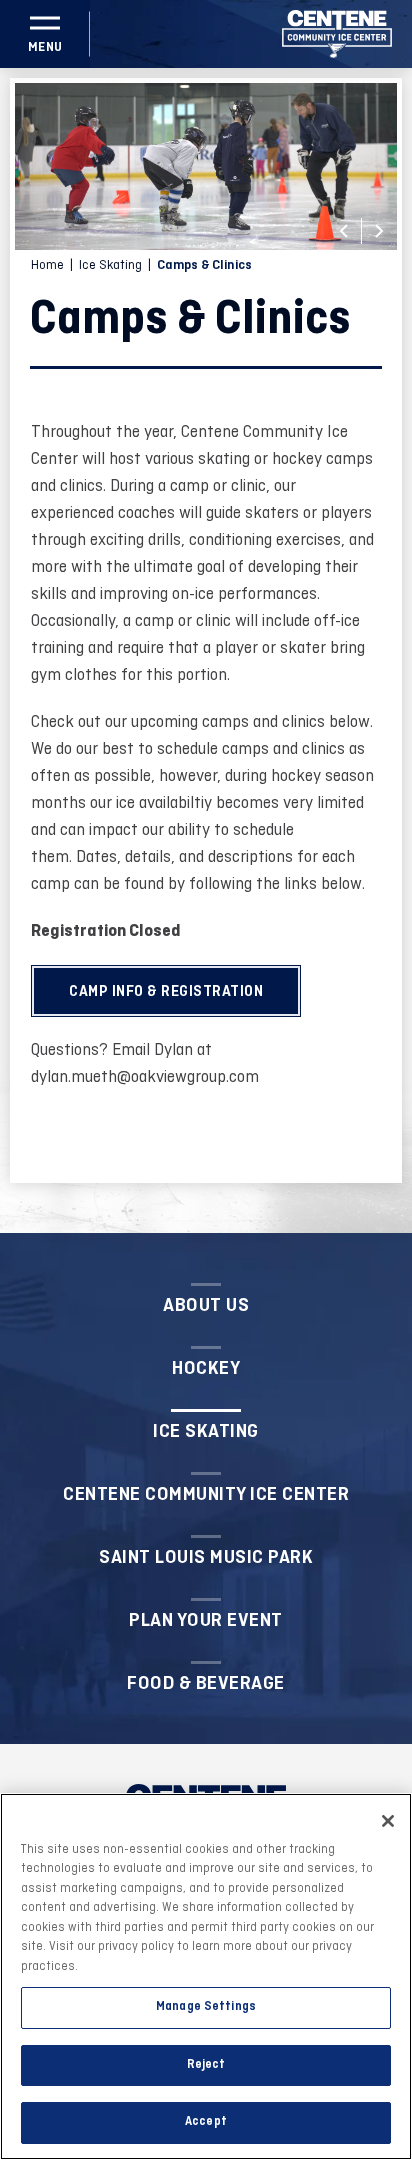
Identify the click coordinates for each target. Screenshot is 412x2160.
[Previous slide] (344, 231)
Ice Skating (110, 265)
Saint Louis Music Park (206, 1557)
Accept (206, 2122)
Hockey (206, 1368)
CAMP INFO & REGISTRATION (166, 992)
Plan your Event (206, 1620)
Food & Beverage (206, 1683)
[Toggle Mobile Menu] (45, 34)
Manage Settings (206, 2007)
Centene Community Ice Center (206, 1494)
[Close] (388, 1821)
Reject (206, 2065)
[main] (206, 650)
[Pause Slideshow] (371, 110)
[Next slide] (379, 231)
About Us (206, 1305)
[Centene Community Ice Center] (337, 34)
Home (47, 265)
